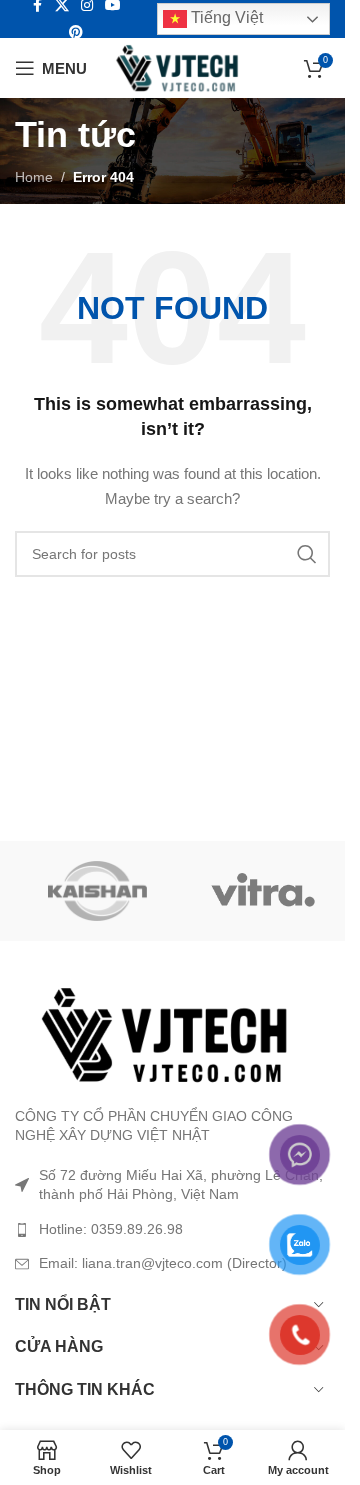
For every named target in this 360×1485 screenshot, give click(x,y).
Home (34, 177)
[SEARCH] (307, 554)
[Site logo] (178, 67)
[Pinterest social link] (76, 32)
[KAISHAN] (97, 891)
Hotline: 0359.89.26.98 (111, 1229)
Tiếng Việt (225, 17)
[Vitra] (262, 891)
